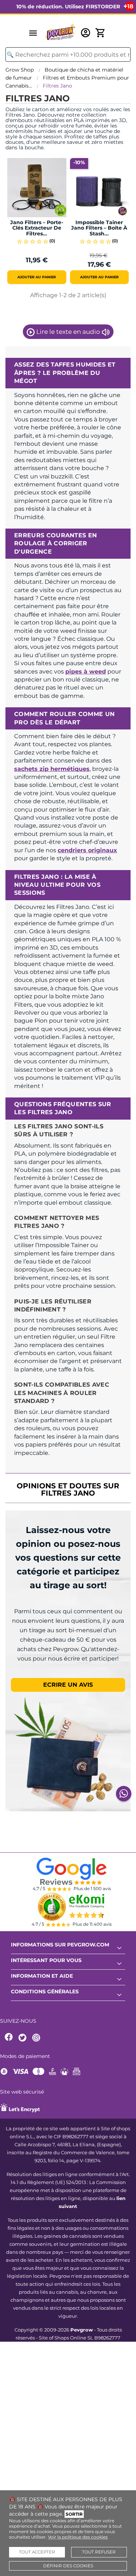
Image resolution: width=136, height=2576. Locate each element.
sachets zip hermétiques (52, 769)
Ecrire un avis (68, 1685)
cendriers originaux (87, 850)
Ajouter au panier (37, 277)
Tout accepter (37, 2552)
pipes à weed (86, 672)
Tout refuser (99, 2552)
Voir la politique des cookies (78, 2537)
